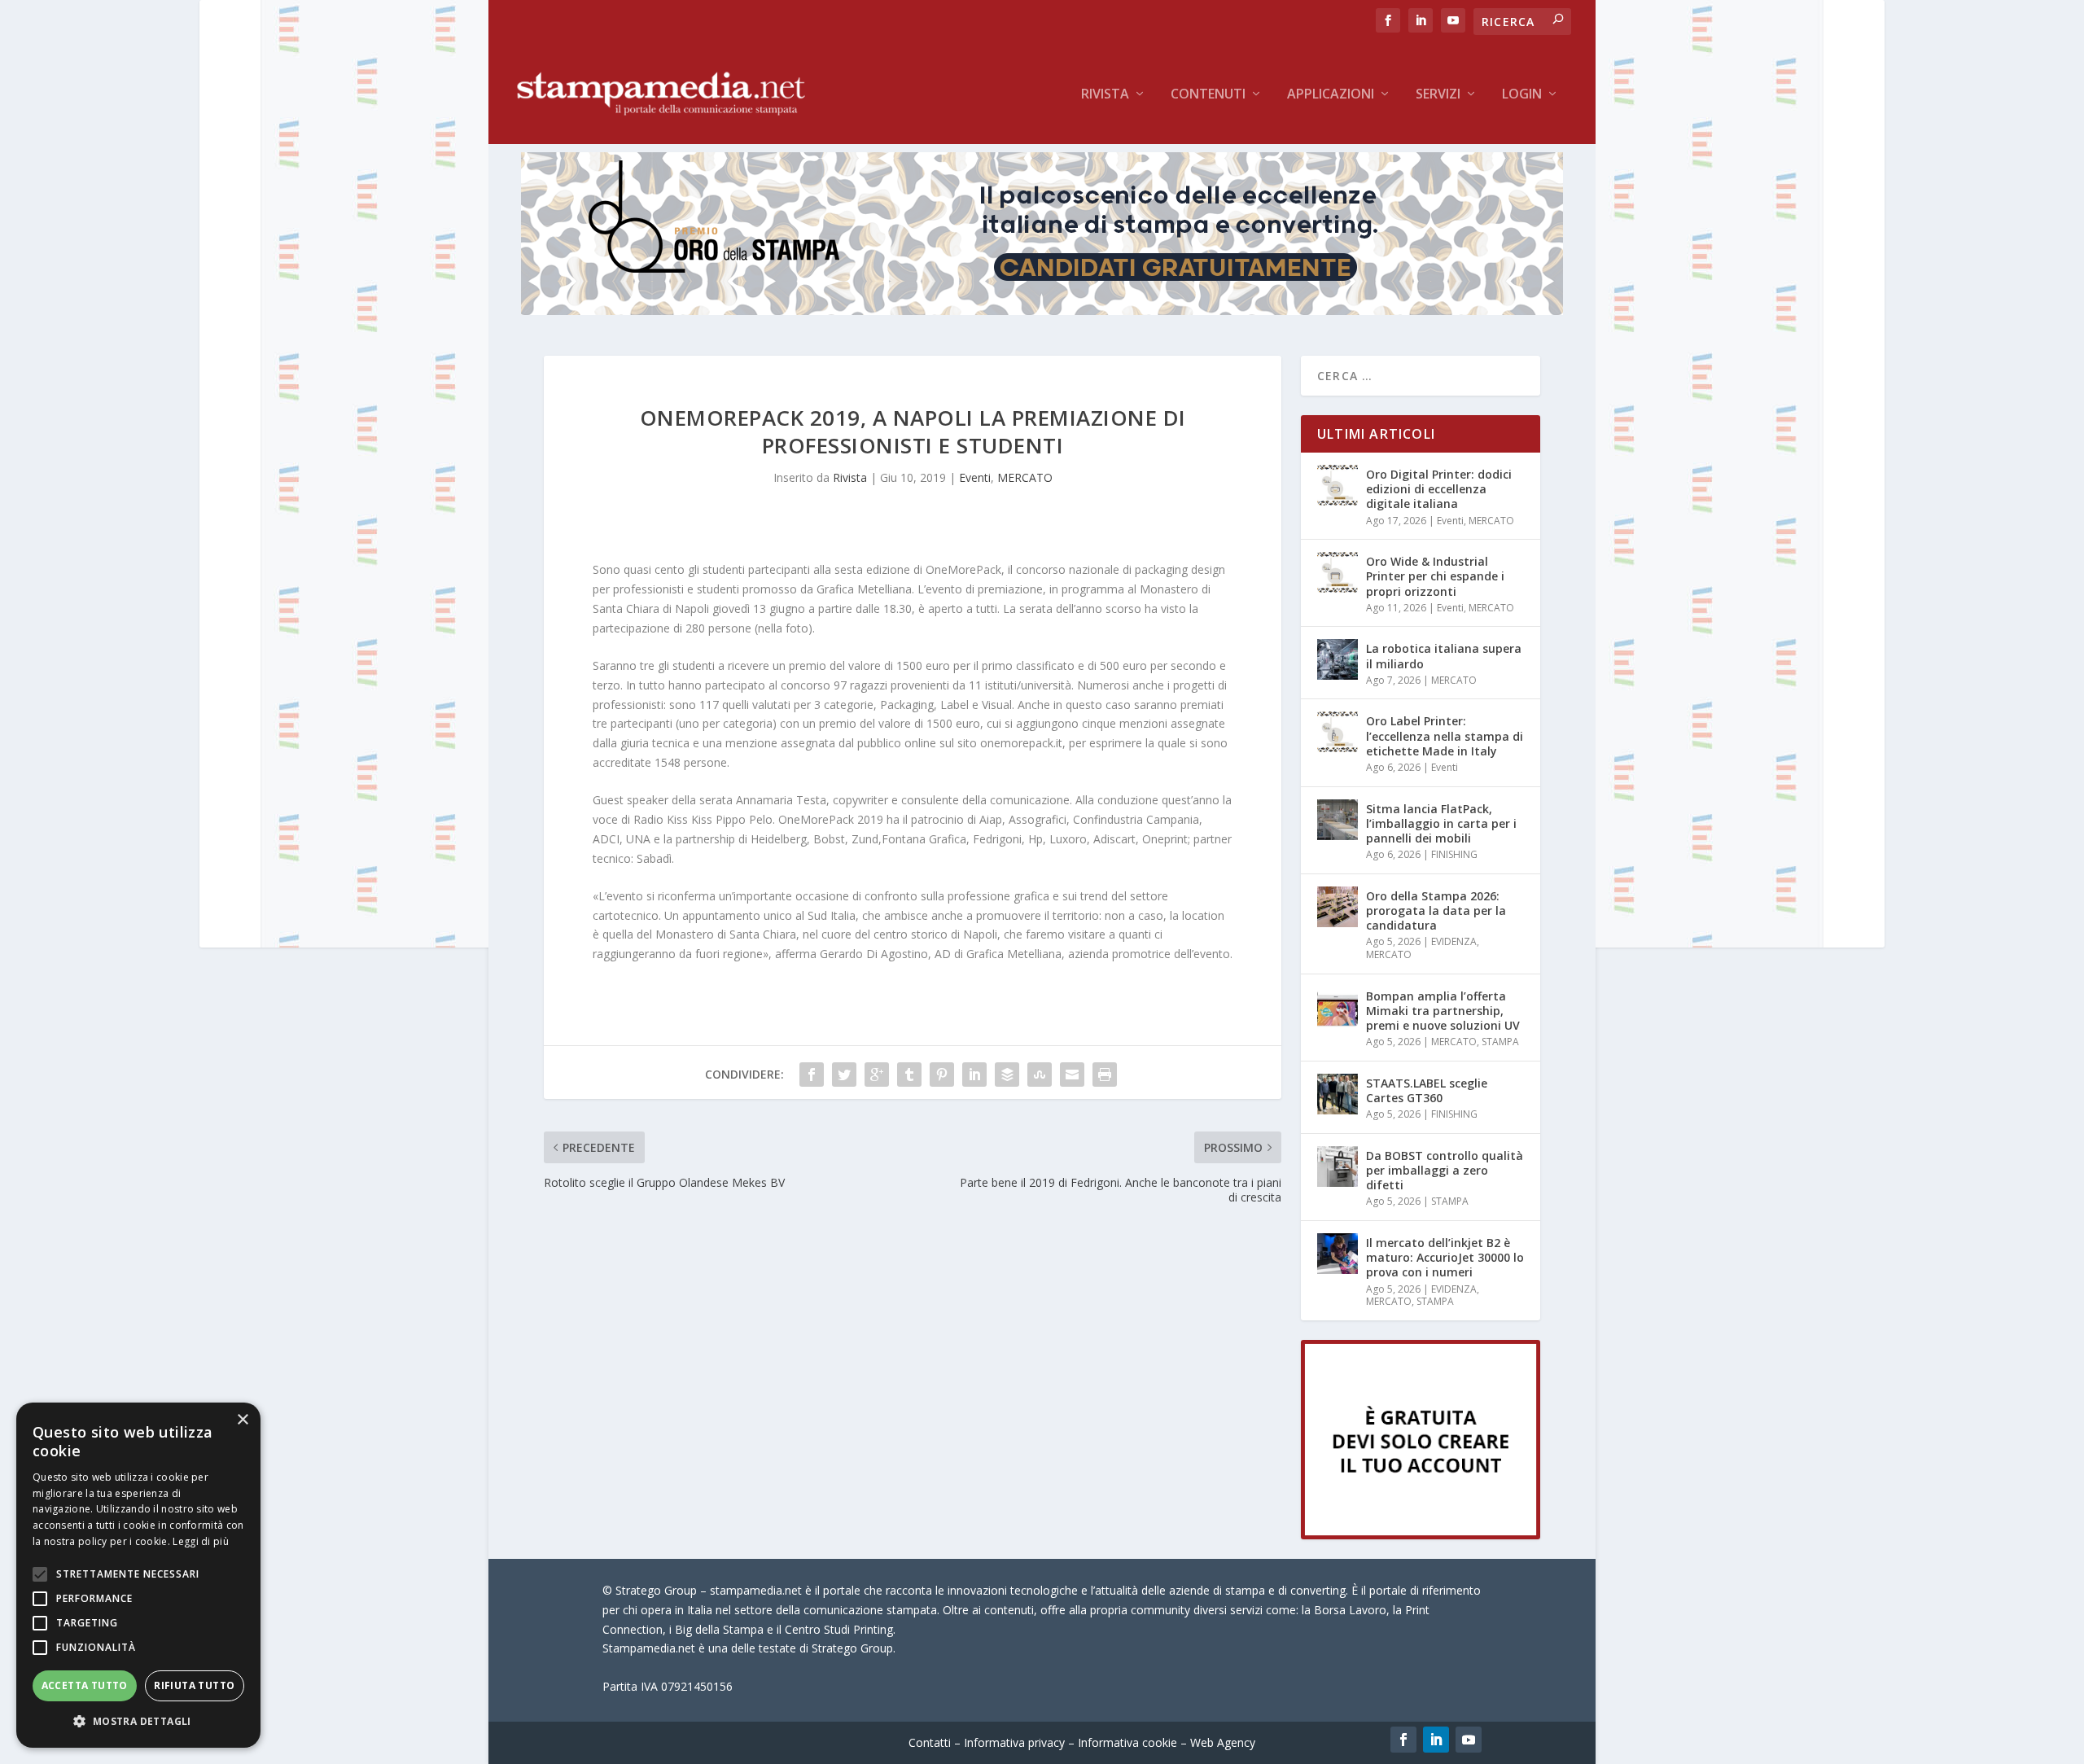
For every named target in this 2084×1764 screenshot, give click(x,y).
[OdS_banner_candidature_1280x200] (1042, 311)
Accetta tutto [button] (85, 1685)
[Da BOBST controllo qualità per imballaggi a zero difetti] (1338, 1167)
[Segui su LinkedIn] (1436, 1740)
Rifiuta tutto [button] (194, 1685)
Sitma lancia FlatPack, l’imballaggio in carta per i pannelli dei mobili (1441, 823)
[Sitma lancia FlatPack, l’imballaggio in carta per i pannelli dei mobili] (1338, 820)
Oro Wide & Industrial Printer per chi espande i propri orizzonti (1435, 576)
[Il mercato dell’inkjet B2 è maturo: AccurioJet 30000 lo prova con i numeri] (1338, 1254)
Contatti (930, 1742)
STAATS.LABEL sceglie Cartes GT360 (1427, 1090)
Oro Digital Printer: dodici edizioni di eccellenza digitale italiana (1439, 489)
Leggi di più (201, 1541)
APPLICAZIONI (1331, 95)
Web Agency (1223, 1742)
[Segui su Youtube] (1469, 1740)
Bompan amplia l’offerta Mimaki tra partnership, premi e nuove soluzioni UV (1443, 1011)
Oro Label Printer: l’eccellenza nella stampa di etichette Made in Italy (1445, 735)
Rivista (1105, 95)
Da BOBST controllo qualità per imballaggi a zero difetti (1445, 1170)
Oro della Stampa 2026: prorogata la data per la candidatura (1436, 910)
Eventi (975, 477)
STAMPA (1500, 1042)
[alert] (138, 1575)
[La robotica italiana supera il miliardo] (1338, 659)
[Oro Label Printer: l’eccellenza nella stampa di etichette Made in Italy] (1338, 732)
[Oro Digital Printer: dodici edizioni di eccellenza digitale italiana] (1338, 485)
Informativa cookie (1127, 1742)
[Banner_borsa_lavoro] (1421, 1535)
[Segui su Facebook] (1403, 1740)
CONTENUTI (1208, 95)
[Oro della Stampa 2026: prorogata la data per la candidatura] (1338, 907)
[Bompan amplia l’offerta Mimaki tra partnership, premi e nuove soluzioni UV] (1338, 1007)
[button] (138, 1722)
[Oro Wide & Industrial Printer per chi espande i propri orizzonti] (1338, 572)
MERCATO (1025, 477)
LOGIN (1522, 95)
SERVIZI (1438, 95)
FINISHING (1454, 854)
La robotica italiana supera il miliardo (1444, 656)
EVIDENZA (1454, 941)
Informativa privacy (1014, 1742)
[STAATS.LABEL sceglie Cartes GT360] (1338, 1094)
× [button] (242, 1420)
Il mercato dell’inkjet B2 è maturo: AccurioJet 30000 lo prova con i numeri (1445, 1257)
